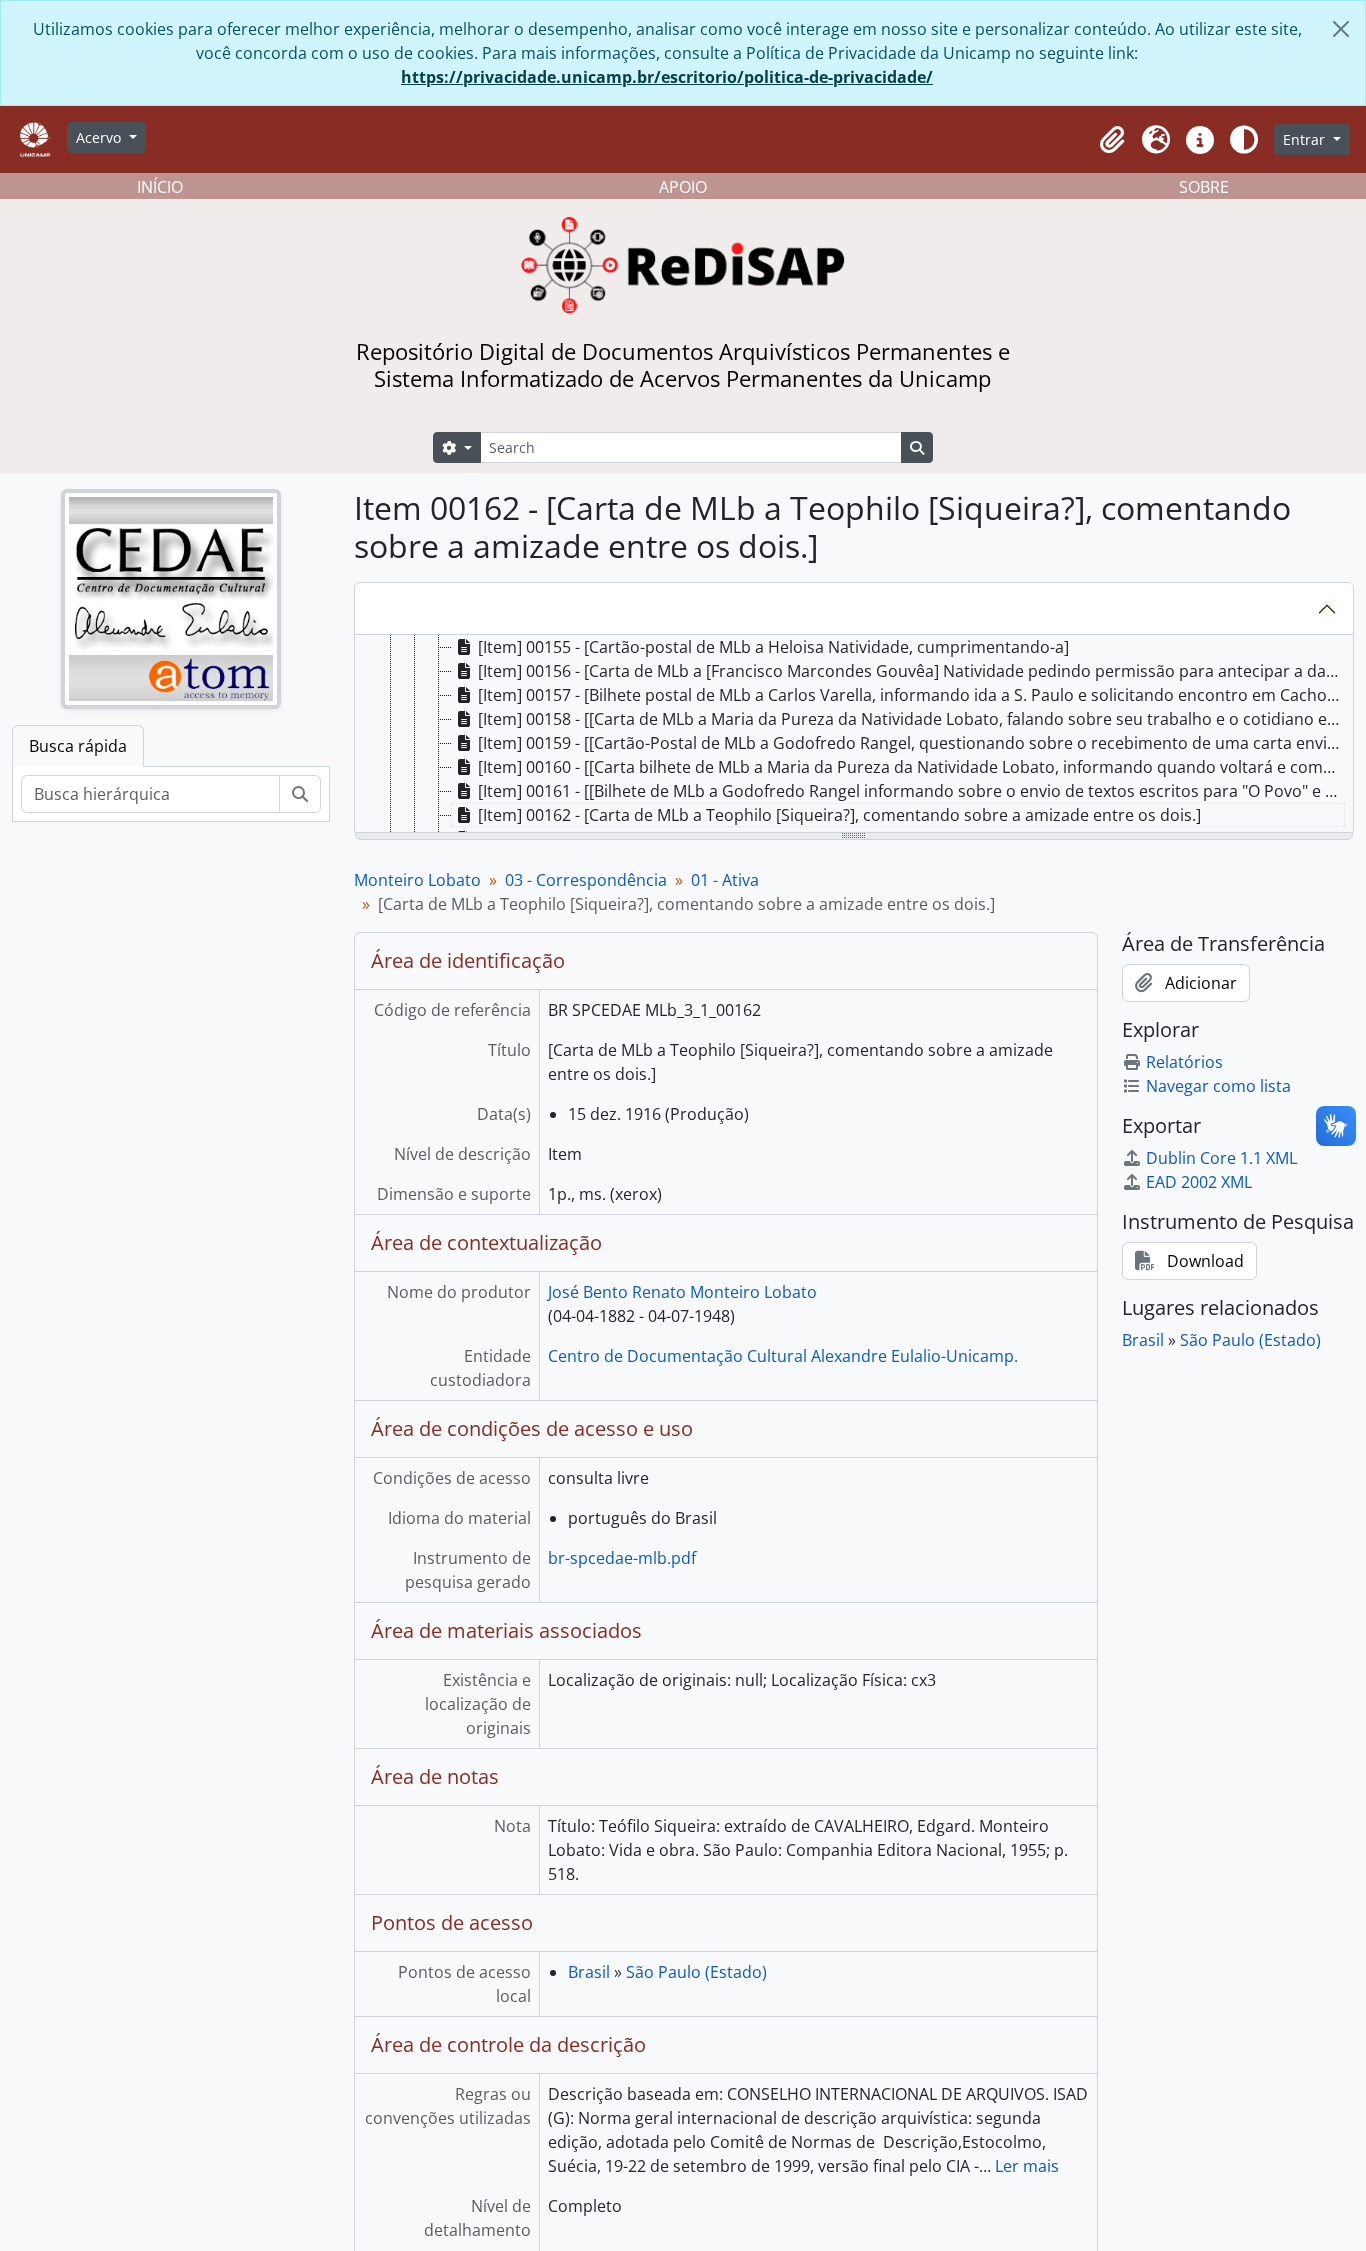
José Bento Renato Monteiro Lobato (682, 1292)
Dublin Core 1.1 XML (1221, 1158)
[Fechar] (1341, 29)
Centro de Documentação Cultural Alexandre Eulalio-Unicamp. (783, 1356)
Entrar (1306, 139)
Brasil (589, 1972)
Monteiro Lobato (417, 880)
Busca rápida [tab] (78, 746)
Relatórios (1184, 1062)
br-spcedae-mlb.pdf (622, 1558)
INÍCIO (160, 187)
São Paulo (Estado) (696, 1972)
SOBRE (1204, 187)
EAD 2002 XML (1199, 1182)
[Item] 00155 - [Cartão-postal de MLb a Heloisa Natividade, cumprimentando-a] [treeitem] (773, 647)
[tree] (854, 735)
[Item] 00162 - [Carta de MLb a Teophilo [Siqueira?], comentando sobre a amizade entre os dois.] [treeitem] (839, 815)
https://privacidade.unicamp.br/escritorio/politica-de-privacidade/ (667, 77)
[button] (1112, 140)
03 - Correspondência (586, 880)
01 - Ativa (725, 880)
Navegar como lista (1218, 1086)
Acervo (100, 137)
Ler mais (1027, 2166)
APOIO (683, 187)
